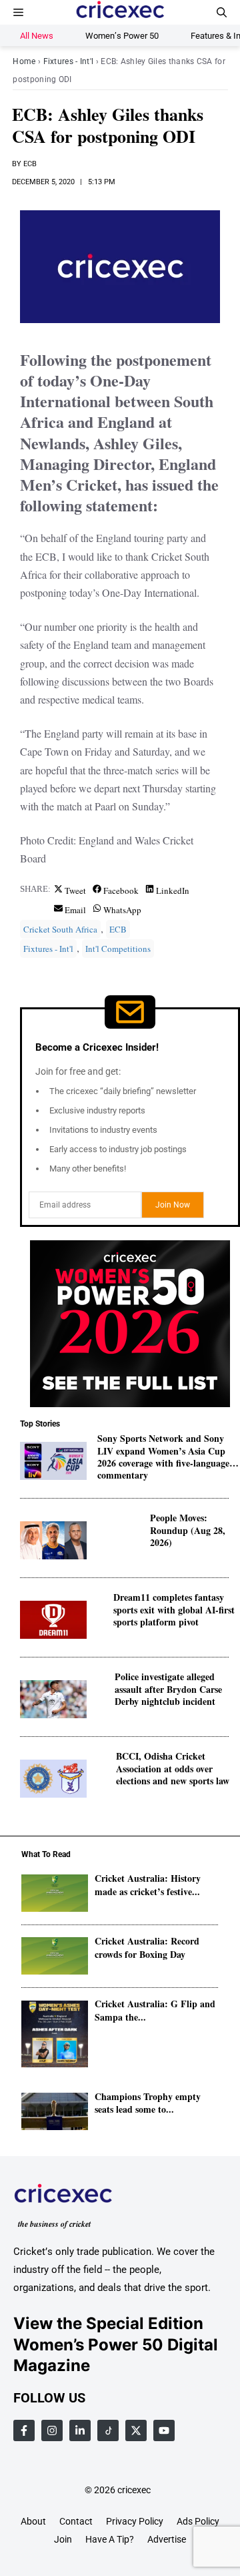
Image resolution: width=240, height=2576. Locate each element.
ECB (30, 164)
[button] (222, 12)
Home (24, 61)
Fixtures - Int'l (69, 61)
